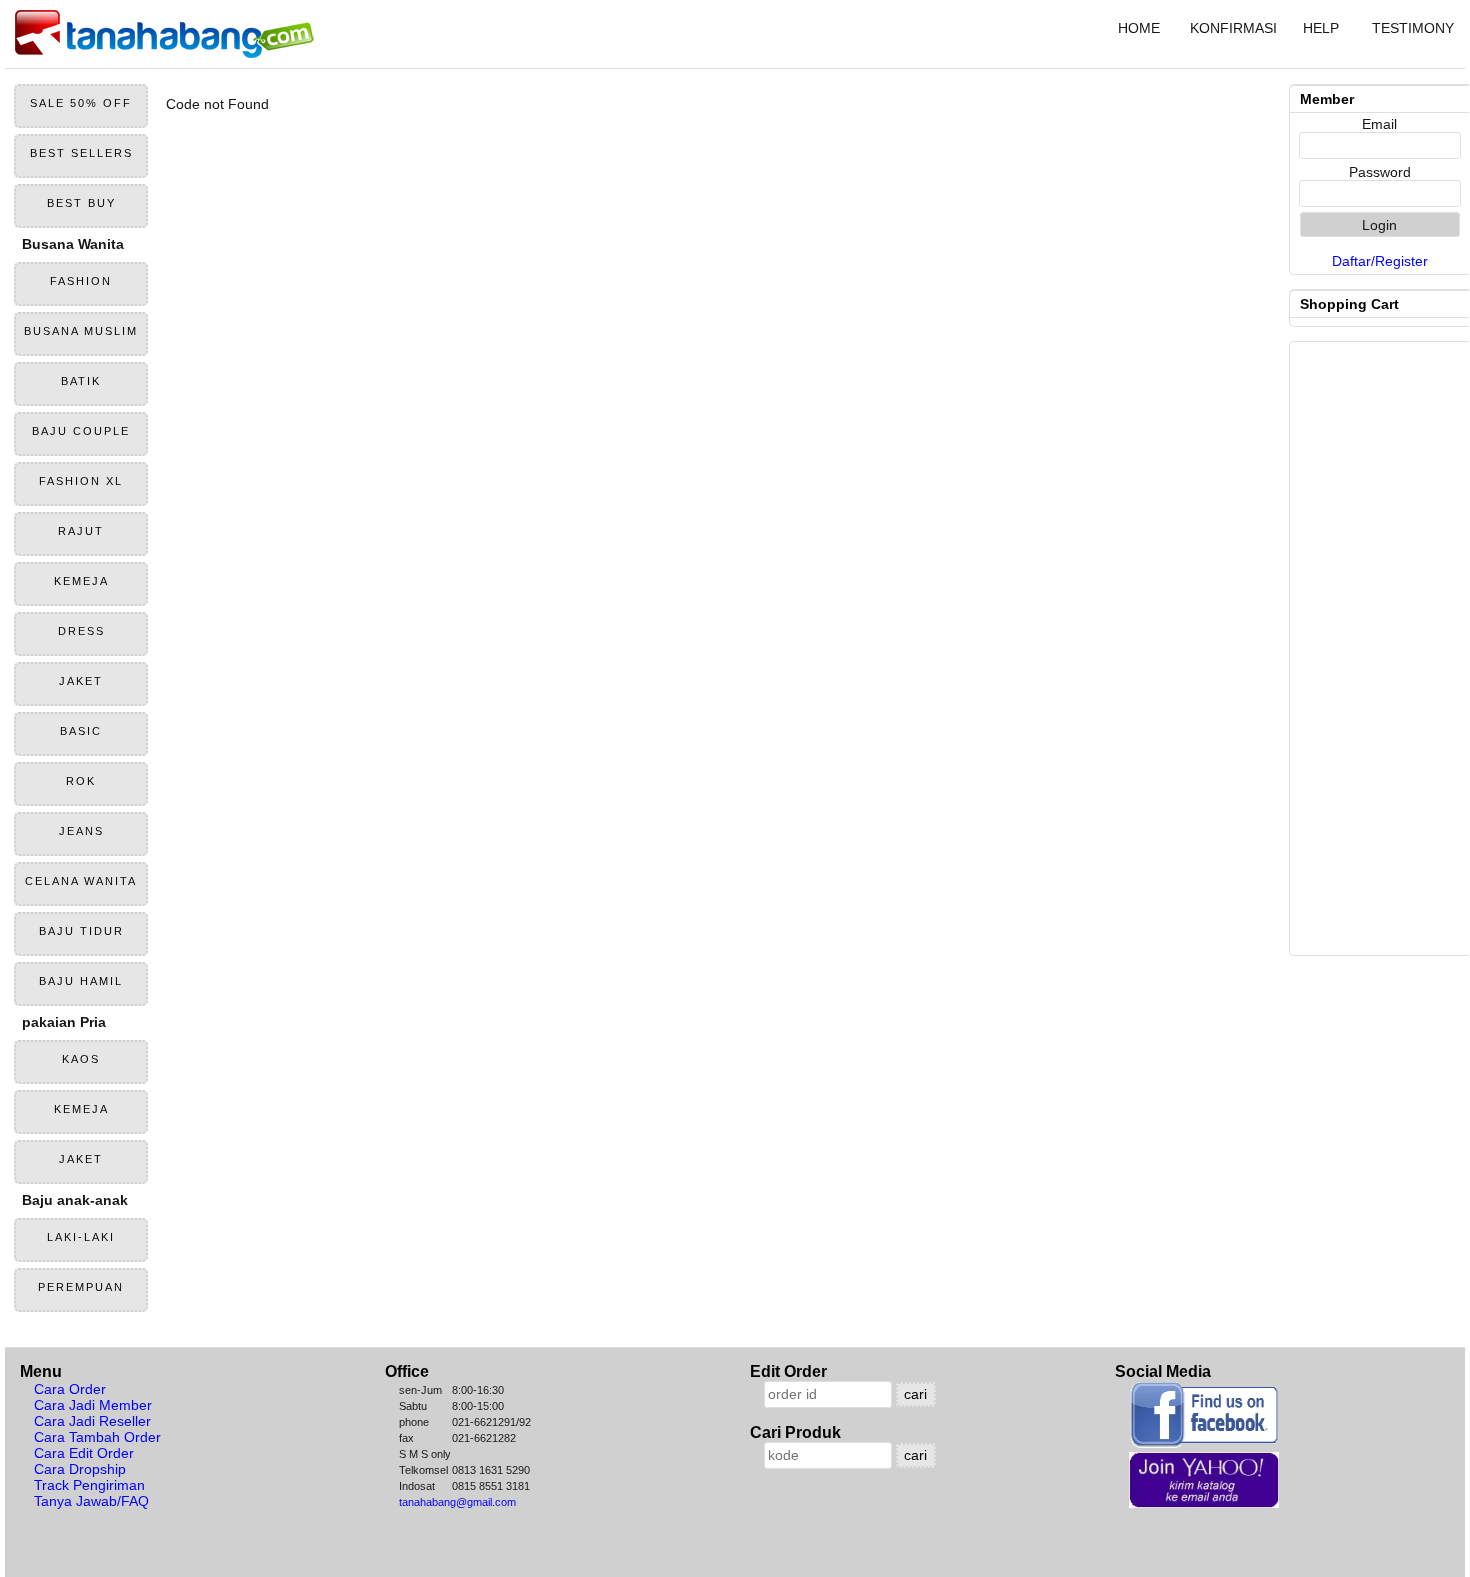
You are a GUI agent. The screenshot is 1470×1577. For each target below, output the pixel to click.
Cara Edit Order (84, 1453)
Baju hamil (81, 981)
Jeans (81, 831)
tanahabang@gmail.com (457, 1502)
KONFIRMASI (1231, 28)
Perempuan (81, 1287)
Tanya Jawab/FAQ (91, 1501)
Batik (81, 381)
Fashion (81, 281)
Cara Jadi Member (93, 1405)
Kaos (81, 1059)
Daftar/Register (1380, 261)
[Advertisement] (719, 252)
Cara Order (70, 1389)
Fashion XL (81, 481)
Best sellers (81, 153)
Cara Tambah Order (97, 1437)
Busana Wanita (73, 244)
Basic (81, 731)
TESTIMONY (1413, 28)
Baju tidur (81, 931)
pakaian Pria (64, 1022)
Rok (81, 781)
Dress (81, 631)
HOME (1139, 28)
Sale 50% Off (81, 103)
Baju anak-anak (75, 1200)
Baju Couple (81, 431)
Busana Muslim (81, 331)
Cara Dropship (80, 1469)
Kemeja (81, 581)
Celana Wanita (81, 881)
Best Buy (81, 203)
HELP (1321, 28)
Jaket (81, 681)
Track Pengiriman (89, 1485)
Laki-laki (81, 1237)
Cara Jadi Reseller (92, 1421)
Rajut (81, 531)
